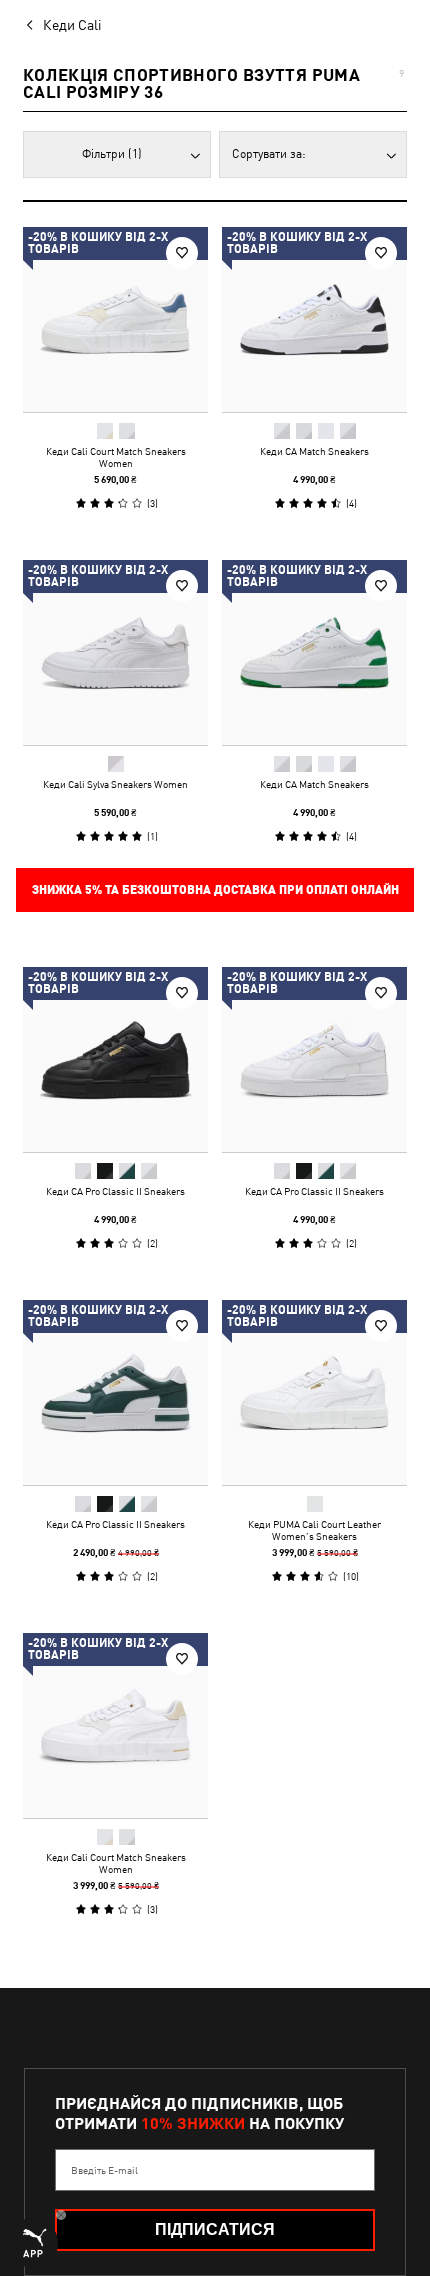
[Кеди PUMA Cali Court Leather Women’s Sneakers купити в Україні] (314, 1392)
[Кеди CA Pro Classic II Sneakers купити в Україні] (115, 1059)
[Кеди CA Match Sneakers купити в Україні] (314, 319)
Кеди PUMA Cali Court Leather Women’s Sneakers (314, 1530)
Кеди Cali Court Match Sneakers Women (116, 457)
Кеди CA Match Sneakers (314, 451)
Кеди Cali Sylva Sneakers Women (115, 784)
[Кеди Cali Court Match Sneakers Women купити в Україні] (115, 319)
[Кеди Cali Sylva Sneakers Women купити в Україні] (115, 652)
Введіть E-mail (104, 2170)
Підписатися (215, 2229)
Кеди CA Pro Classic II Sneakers (115, 1191)
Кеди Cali (72, 25)
